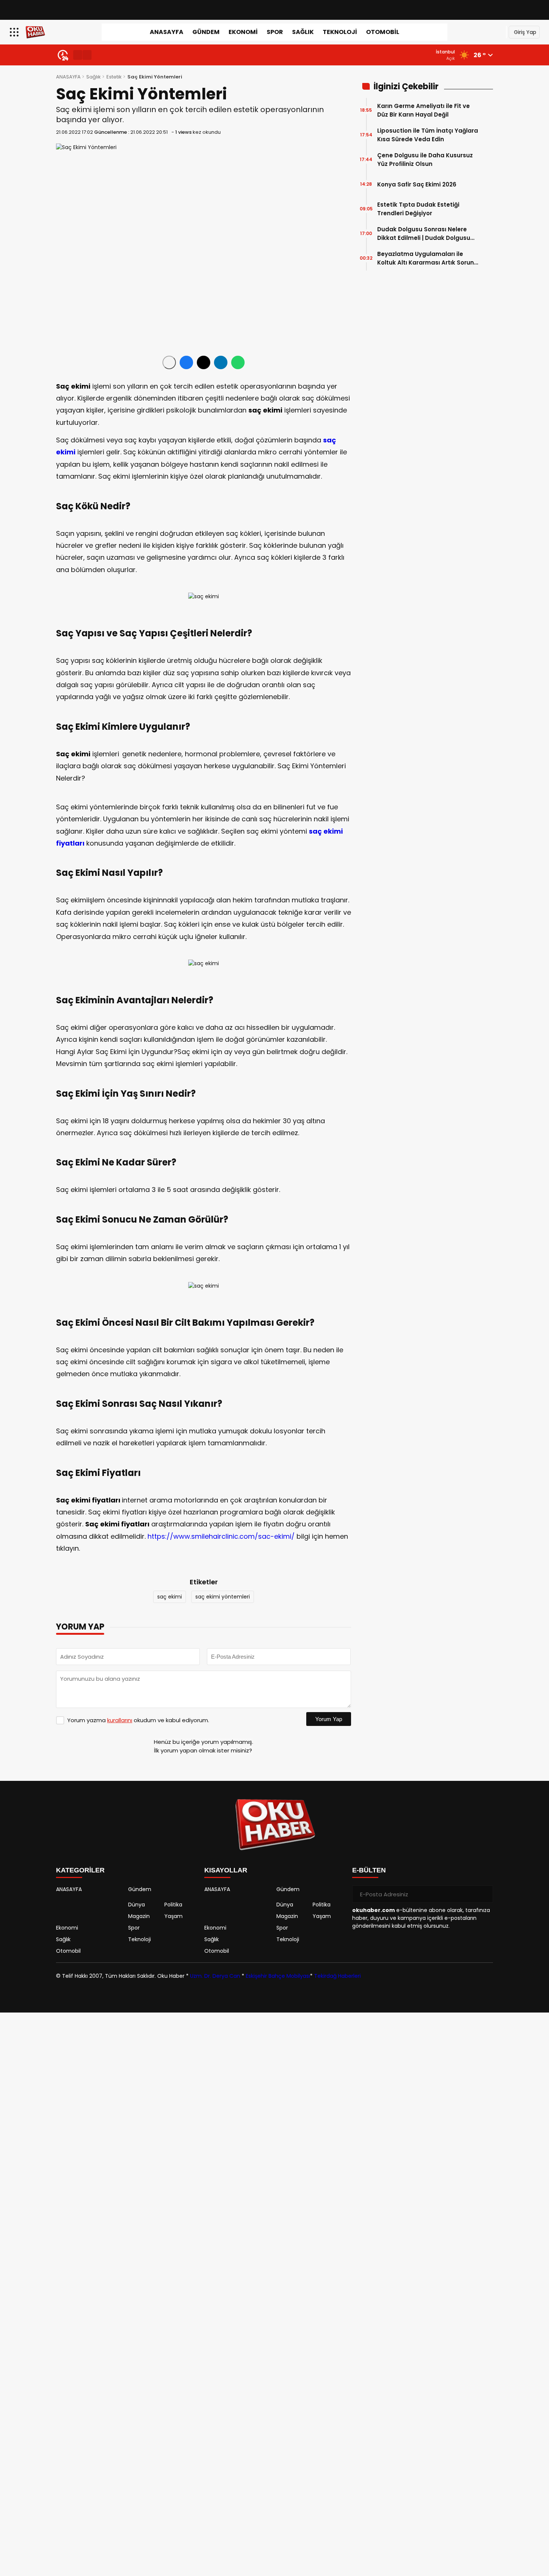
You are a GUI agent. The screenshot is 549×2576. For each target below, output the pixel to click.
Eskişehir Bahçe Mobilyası (278, 1976)
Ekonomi (243, 32)
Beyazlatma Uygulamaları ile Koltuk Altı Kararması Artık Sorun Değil (426, 258)
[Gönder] (484, 1894)
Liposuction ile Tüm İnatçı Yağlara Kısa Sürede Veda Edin (428, 135)
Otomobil (383, 32)
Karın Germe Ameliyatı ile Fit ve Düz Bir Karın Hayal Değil (424, 110)
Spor (275, 32)
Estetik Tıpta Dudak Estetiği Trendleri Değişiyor (418, 209)
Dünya (137, 1905)
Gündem (206, 32)
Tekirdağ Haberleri (337, 1976)
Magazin (139, 1916)
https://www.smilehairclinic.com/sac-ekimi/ (221, 1536)
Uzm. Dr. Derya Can (215, 1976)
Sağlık (303, 32)
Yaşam (173, 1916)
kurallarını (120, 1720)
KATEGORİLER (80, 1870)
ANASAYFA (167, 32)
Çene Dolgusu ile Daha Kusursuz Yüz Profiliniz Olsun (425, 160)
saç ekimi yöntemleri (223, 1597)
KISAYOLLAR (226, 1870)
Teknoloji (340, 32)
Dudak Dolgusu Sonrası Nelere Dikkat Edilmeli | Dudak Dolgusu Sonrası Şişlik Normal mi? (424, 234)
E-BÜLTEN (369, 1870)
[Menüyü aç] (15, 32)
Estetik (114, 77)
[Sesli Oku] (169, 362)
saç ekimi (170, 1597)
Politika (173, 1905)
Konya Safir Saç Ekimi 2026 (417, 184)
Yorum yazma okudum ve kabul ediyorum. (138, 1720)
